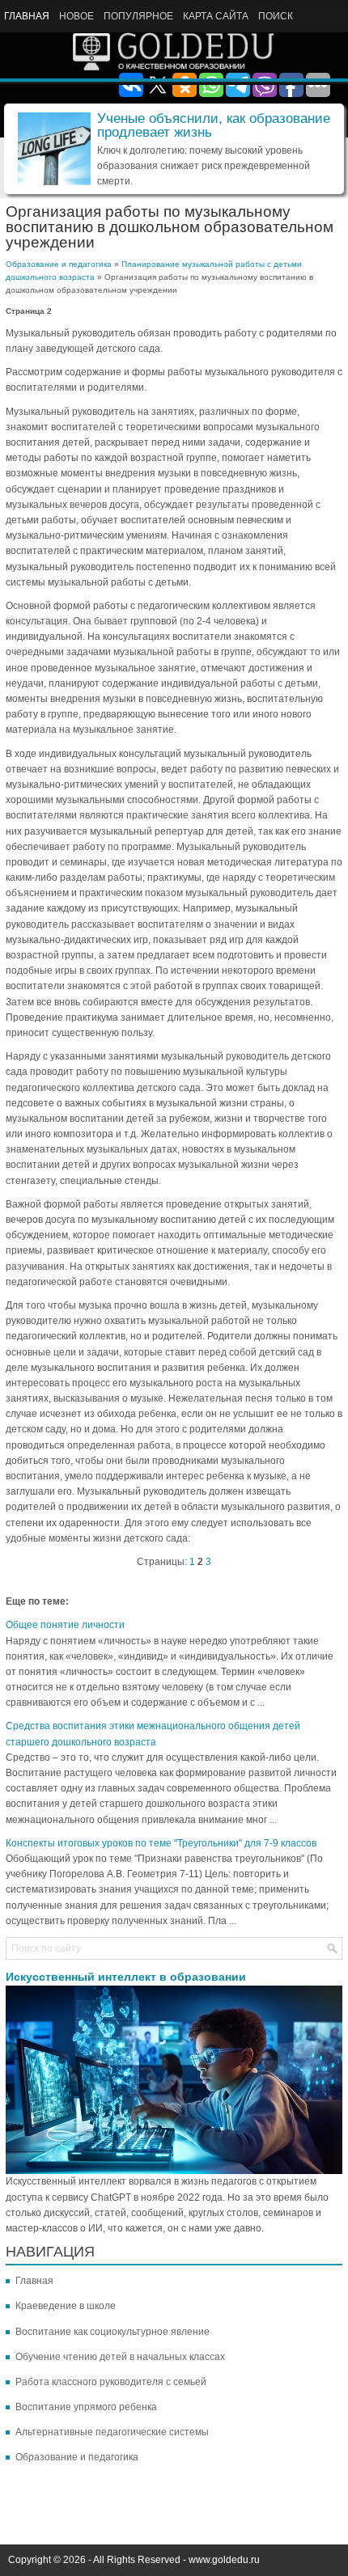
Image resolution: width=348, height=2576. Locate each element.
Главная (27, 16)
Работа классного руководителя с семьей (111, 2382)
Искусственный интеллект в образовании (126, 1977)
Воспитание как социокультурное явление (112, 2332)
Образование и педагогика (59, 264)
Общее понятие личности (65, 1625)
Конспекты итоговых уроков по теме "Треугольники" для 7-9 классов (161, 1843)
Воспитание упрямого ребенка (86, 2407)
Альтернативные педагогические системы (112, 2432)
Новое (76, 16)
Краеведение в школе (66, 2306)
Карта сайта (216, 16)
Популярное (138, 16)
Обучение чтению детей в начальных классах (120, 2357)
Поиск (276, 16)
